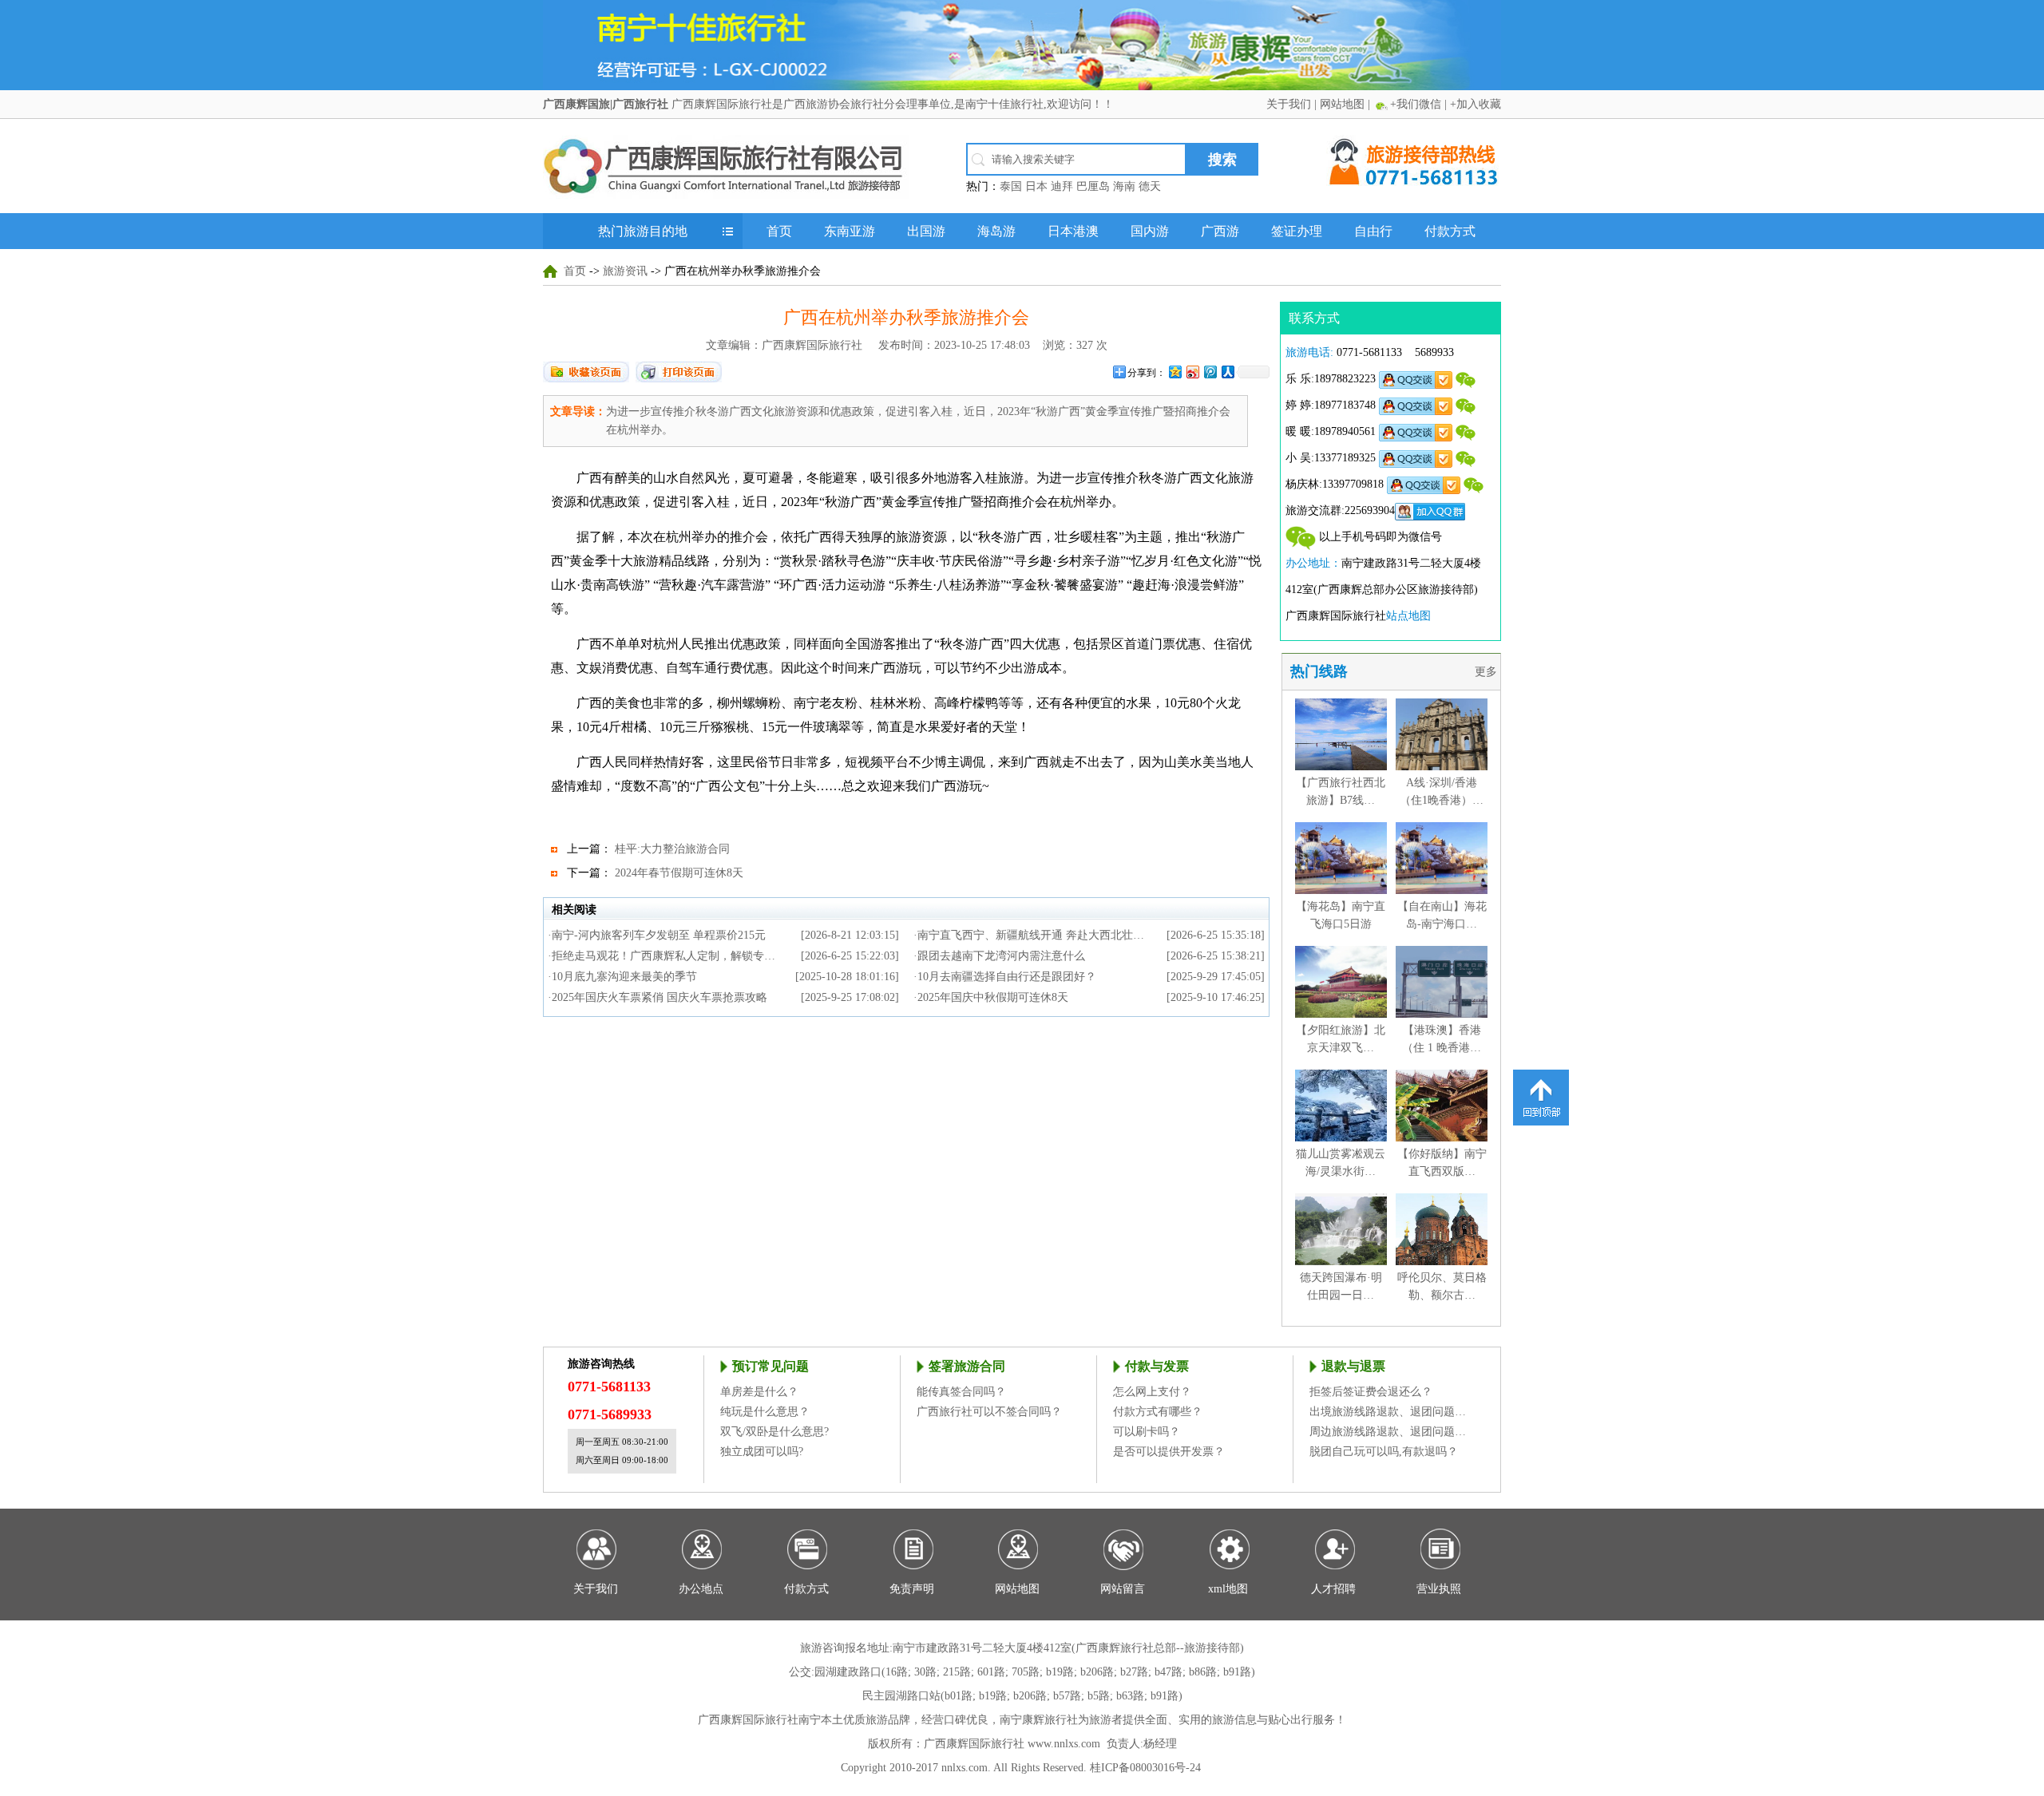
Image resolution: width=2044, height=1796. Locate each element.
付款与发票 (1157, 1366)
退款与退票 (1353, 1366)
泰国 (1011, 186)
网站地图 (1342, 104)
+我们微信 (1416, 104)
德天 (1150, 186)
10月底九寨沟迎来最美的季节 (624, 977)
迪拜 (1062, 186)
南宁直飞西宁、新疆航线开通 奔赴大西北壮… (1031, 935)
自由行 (1373, 231)
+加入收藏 (1476, 104)
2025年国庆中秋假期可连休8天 (993, 997)
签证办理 (1297, 231)
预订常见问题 (770, 1366)
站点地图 (1408, 616)
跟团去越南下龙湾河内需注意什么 (1001, 956)
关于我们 (1289, 104)
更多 (1487, 672)
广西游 (1220, 231)
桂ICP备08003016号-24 (1145, 1768)
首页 (779, 231)
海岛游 (996, 231)
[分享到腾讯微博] (1210, 372)
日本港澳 (1073, 231)
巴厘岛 (1093, 186)
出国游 (926, 231)
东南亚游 (850, 231)
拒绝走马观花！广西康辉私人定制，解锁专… (664, 956)
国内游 (1150, 231)
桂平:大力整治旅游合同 (672, 849)
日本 (1036, 186)
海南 (1124, 186)
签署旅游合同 (967, 1366)
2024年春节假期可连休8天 (679, 873)
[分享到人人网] (1227, 372)
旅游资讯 (625, 271)
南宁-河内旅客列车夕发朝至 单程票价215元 (659, 935)
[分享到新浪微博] (1192, 372)
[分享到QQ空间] (1175, 372)
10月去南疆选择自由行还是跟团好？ (1007, 977)
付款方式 (1450, 231)
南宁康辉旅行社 (1039, 1720)
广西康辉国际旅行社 (748, 1720)
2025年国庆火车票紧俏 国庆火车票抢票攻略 (660, 997)
